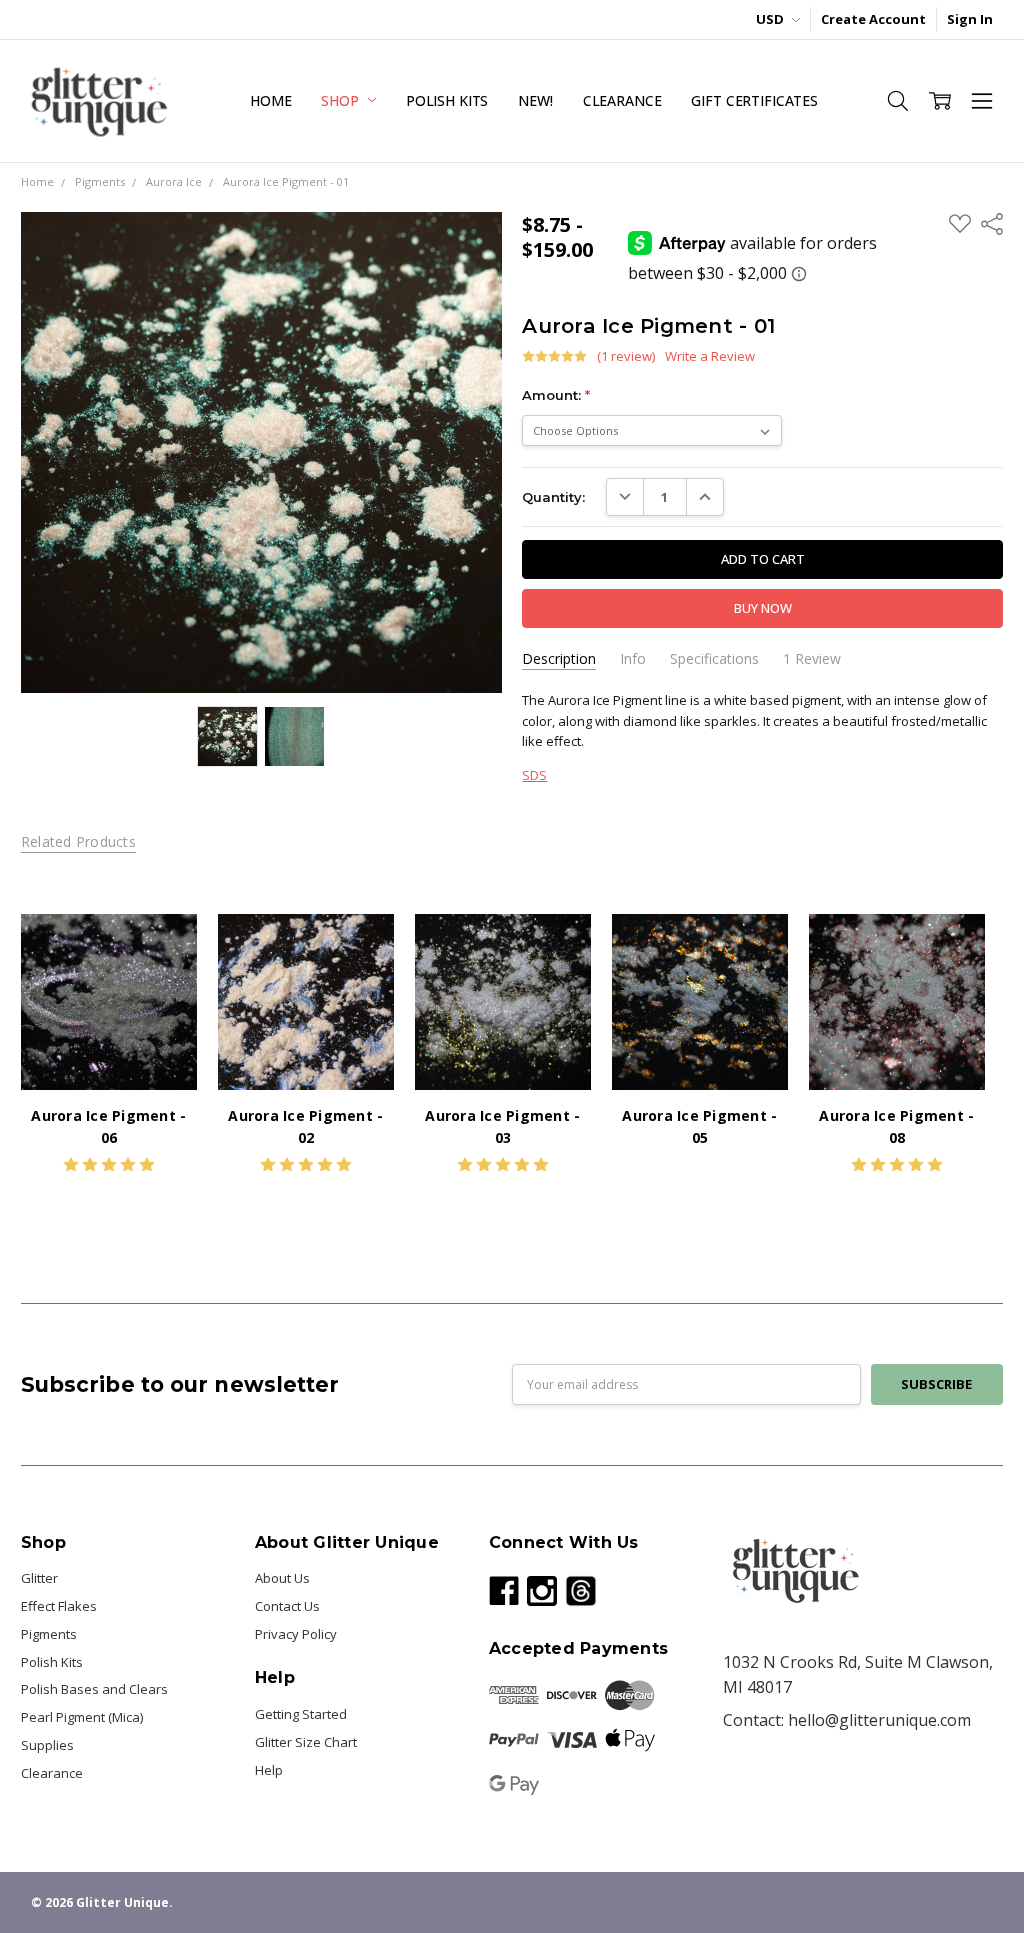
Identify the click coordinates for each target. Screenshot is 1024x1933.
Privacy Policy (296, 1634)
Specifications (714, 659)
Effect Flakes (59, 1606)
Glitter (39, 1578)
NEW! (535, 100)
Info (633, 659)
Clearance (622, 100)
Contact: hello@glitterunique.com (847, 1720)
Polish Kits (447, 100)
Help (269, 1770)
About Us (282, 1578)
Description (559, 659)
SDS (534, 775)
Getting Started (301, 1714)
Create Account (873, 19)
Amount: (556, 395)
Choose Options (109, 1051)
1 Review (812, 659)
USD (771, 19)
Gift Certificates (754, 100)
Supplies (47, 1745)
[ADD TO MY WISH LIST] (163, 979)
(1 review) (626, 356)
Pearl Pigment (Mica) (82, 1717)
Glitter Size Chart (306, 1742)
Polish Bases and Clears (94, 1689)
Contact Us (287, 1606)
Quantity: (553, 497)
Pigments (49, 1634)
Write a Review (710, 356)
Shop (341, 100)
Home (270, 100)
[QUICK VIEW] (163, 948)
